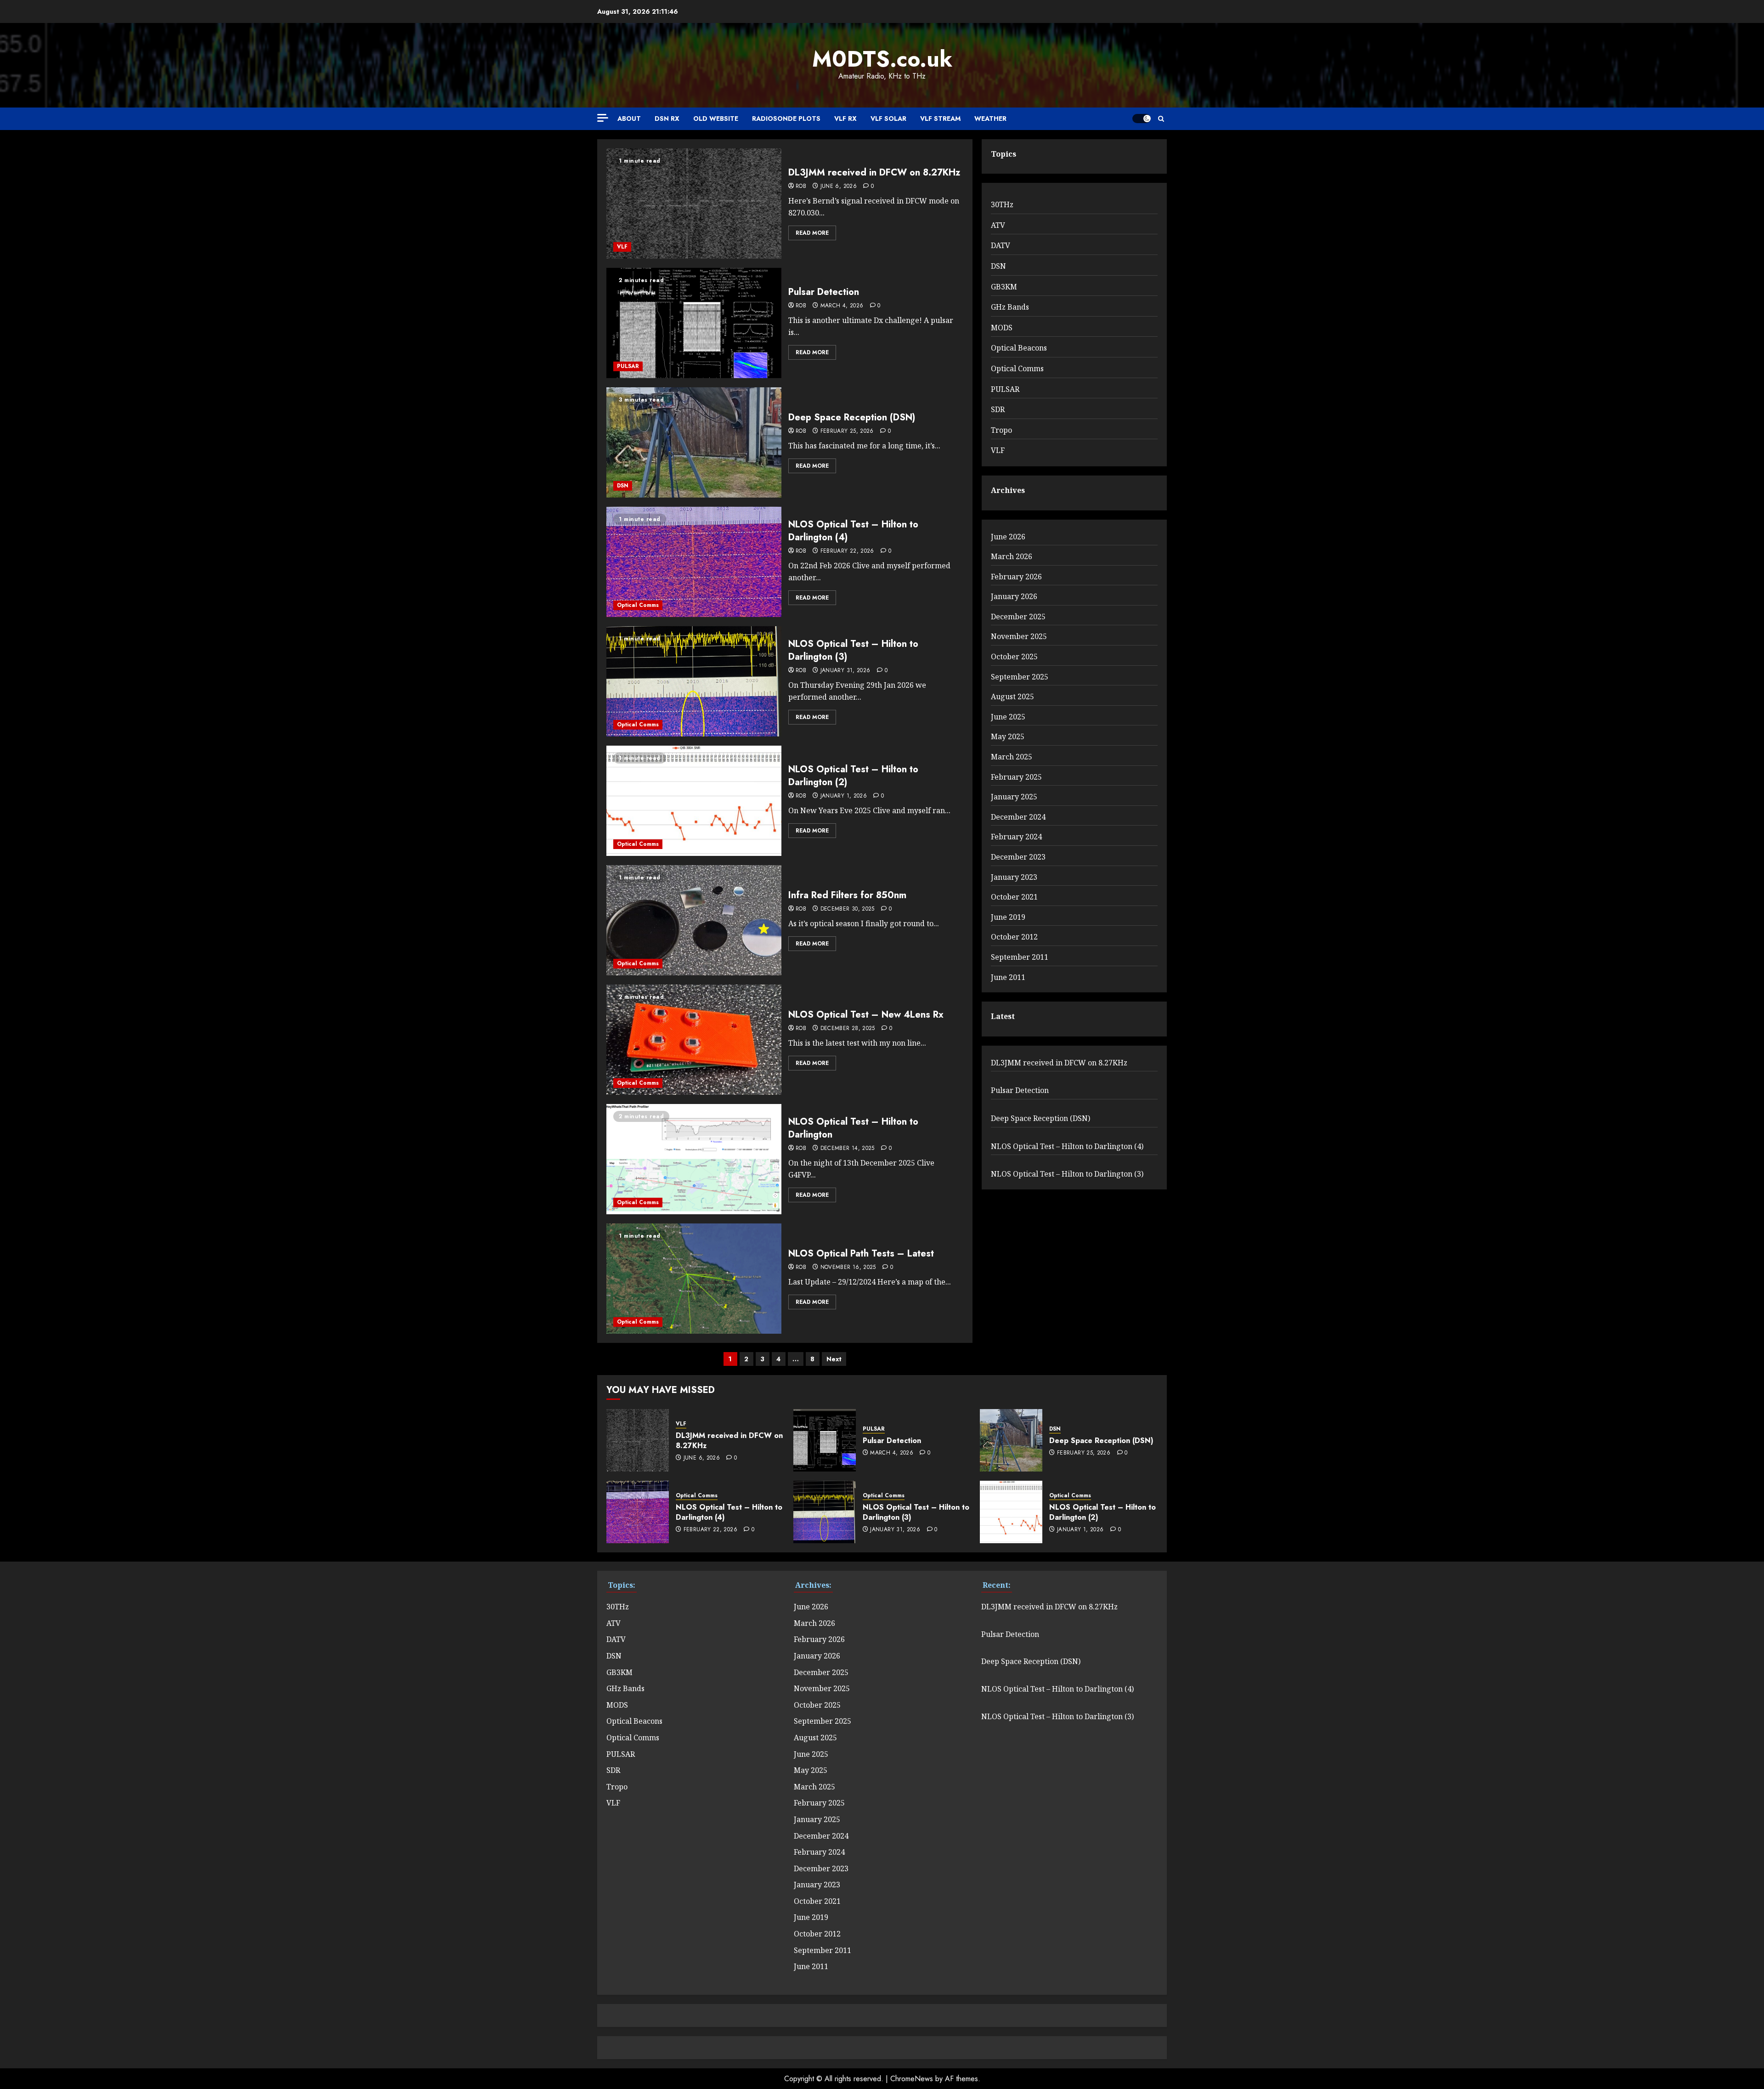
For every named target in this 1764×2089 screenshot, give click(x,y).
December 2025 (1018, 617)
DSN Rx (667, 119)
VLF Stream (940, 119)
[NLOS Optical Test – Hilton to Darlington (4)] (694, 562)
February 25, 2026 (847, 431)
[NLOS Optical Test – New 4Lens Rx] (694, 1040)
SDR (998, 409)
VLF (622, 247)
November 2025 (1019, 636)
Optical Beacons (1019, 348)
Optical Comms (638, 605)
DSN (623, 486)
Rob (801, 187)
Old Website (716, 119)
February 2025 (1016, 777)
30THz (1002, 204)
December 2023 (1018, 857)
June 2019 (1008, 917)
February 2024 (1016, 837)
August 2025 (1012, 696)
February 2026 (1016, 577)
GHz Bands (1010, 307)
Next (834, 1359)
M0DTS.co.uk (882, 59)
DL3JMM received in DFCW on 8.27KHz (874, 173)
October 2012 (1014, 937)
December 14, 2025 (848, 1149)
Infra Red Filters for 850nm (847, 895)
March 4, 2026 (842, 306)
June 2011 (1008, 977)
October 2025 (1014, 657)
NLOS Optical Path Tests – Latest (861, 1254)
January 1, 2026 (844, 796)
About (629, 119)
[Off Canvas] (603, 118)
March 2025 (1012, 757)
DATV (1001, 245)
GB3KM (1004, 287)
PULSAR (628, 366)
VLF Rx (845, 119)
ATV (998, 225)
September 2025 (1020, 677)
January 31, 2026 (845, 671)
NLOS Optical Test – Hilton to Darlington (853, 1128)
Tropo (1001, 430)
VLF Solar (888, 119)
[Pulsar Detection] (694, 323)
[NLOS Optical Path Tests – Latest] (694, 1279)
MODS (1002, 328)
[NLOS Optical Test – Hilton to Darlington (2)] (694, 801)
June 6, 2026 (839, 187)
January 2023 (1014, 877)
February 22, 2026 (847, 551)
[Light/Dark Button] (1142, 119)
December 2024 (1018, 817)
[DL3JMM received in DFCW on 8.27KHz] (694, 204)
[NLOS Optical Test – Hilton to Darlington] (694, 1159)
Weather (990, 119)
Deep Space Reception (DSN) (852, 417)
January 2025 (1014, 797)
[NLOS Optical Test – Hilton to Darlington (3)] (694, 681)
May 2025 (1008, 736)
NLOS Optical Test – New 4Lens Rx (866, 1015)
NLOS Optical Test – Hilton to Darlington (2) (853, 776)
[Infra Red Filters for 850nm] (694, 920)
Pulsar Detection (824, 292)
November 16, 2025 (848, 1268)
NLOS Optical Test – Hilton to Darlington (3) (853, 650)
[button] (1161, 119)
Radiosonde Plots (786, 119)
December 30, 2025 (848, 909)
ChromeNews (912, 2079)
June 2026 (1008, 537)
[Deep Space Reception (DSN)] (694, 442)
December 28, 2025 (848, 1029)
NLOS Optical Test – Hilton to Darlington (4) (853, 531)
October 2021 (1014, 897)
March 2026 (1012, 556)
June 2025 (1008, 717)
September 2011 (1020, 957)
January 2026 (1014, 596)
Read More (812, 233)
